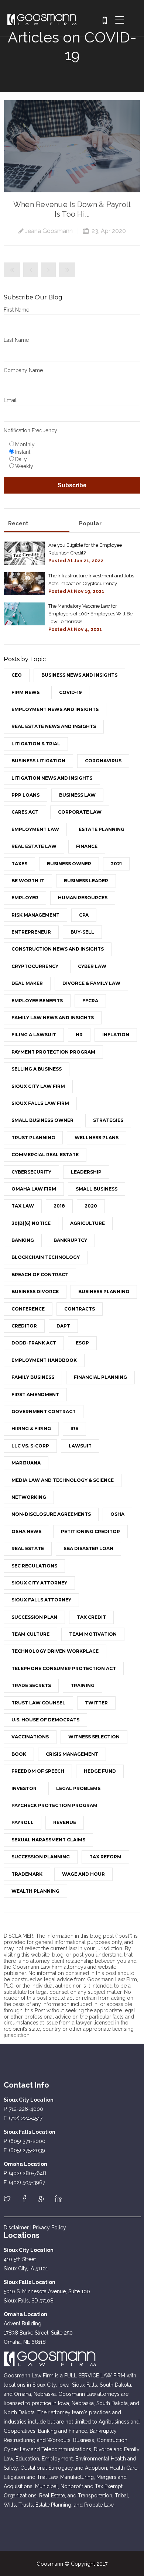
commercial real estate (45, 1155)
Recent (18, 523)
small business (97, 1189)
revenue (65, 1822)
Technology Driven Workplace (55, 1651)
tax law (23, 1206)
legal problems (78, 1788)
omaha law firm (34, 1189)
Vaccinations (30, 1737)
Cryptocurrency (35, 966)
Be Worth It (28, 881)
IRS (74, 1428)
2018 (59, 1206)
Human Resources (83, 898)
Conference (28, 1309)
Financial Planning (100, 1377)
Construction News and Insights (58, 949)
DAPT (63, 1326)
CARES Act (25, 812)
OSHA (117, 1514)
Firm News (25, 692)
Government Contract (44, 1411)
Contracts (80, 1309)
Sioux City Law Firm (38, 1086)
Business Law (77, 795)
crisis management (72, 1754)
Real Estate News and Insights (54, 726)
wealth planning (35, 1891)
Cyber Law (92, 966)
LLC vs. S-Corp (30, 1446)
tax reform (105, 1857)
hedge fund (100, 1771)
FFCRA (90, 1001)
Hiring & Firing (31, 1428)
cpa (84, 915)
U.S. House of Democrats (45, 1720)
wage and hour (83, 1874)
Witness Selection (94, 1737)
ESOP (82, 1343)
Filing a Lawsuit (34, 1035)
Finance (87, 846)
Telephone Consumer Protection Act (64, 1668)
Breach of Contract (40, 1275)
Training (83, 1685)
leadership (86, 1172)
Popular (90, 523)
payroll (23, 1822)
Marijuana (26, 1463)
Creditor (24, 1326)
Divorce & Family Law (91, 983)
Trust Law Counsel (38, 1703)
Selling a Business (37, 1069)
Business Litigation (38, 761)
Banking (23, 1240)
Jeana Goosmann (49, 231)
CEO (17, 675)
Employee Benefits (37, 1001)
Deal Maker (27, 983)
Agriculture (88, 1223)
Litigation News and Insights (52, 778)
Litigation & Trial (36, 744)
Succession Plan (34, 1617)
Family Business (33, 1377)
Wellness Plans (97, 1138)
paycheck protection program (54, 1805)
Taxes (19, 864)
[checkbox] (72, 455)
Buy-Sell (82, 932)
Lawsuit (80, 1446)
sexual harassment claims (48, 1840)
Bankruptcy (70, 1240)
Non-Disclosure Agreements (51, 1514)
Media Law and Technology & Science (63, 1480)
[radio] (74, 444)
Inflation (116, 1035)
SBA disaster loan (88, 1548)
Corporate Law (80, 812)
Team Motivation (93, 1634)
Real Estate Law (34, 846)
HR (79, 1035)
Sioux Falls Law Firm (40, 1103)
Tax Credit (91, 1617)
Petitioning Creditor (90, 1531)
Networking (29, 1497)
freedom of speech (38, 1771)
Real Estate (28, 1548)
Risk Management (35, 915)
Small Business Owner (42, 1120)
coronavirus (103, 761)
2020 (91, 1206)
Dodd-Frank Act (34, 1343)
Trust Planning (33, 1138)
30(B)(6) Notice (31, 1223)
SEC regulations (34, 1566)
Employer (25, 898)
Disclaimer (16, 2228)
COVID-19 (70, 692)
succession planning (41, 1857)
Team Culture (30, 1634)
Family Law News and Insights (53, 1018)
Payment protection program (53, 1052)
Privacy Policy (49, 2228)
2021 (116, 864)
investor (24, 1788)
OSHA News (26, 1531)
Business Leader (86, 881)
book (19, 1754)
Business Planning (104, 1292)
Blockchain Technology (46, 1257)
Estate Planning (102, 829)
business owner (69, 864)
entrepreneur (31, 932)
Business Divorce (35, 1292)
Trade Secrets (31, 1685)
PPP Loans (25, 795)
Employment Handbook (44, 1360)
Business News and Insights (79, 675)
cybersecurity (31, 1172)
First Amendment (35, 1395)
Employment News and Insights (55, 709)
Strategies (108, 1120)
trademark (27, 1874)
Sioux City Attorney (39, 1583)
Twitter (96, 1703)
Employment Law (35, 829)
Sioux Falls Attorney (41, 1600)
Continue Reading (72, 146)
